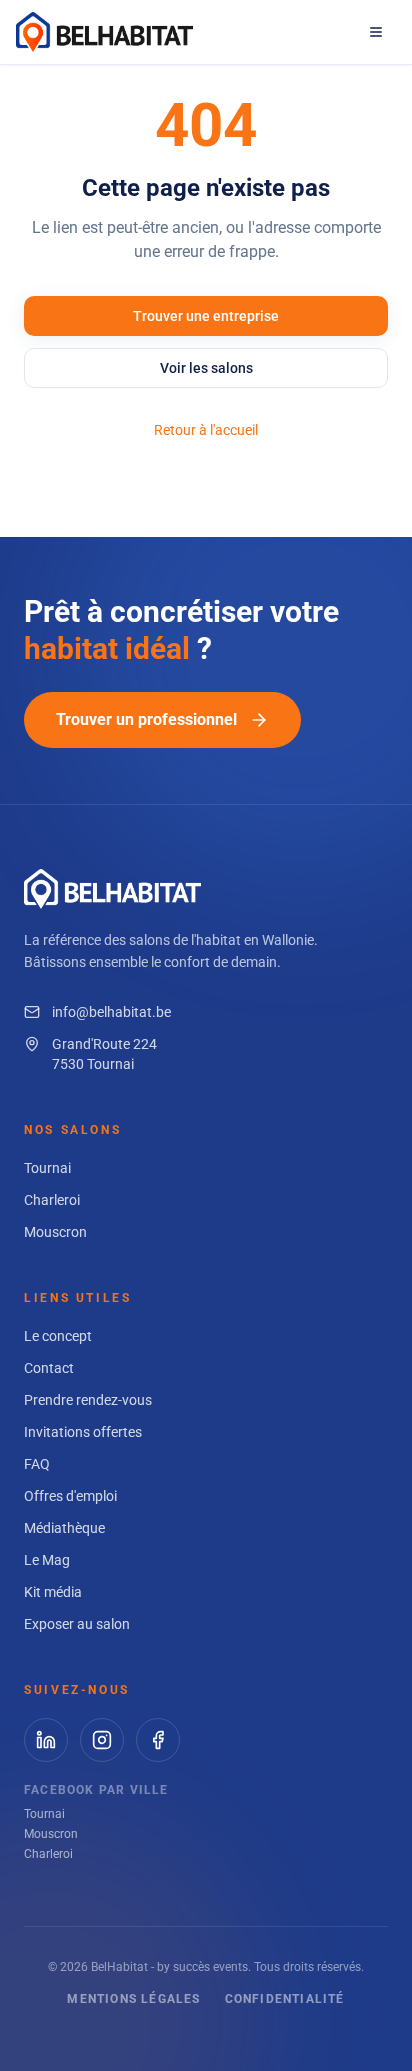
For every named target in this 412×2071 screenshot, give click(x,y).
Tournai (47, 1168)
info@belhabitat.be (111, 1012)
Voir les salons (206, 368)
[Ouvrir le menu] (376, 32)
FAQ (37, 1464)
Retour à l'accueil (206, 430)
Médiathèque (64, 1528)
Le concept (58, 1336)
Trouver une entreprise (206, 316)
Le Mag (47, 1560)
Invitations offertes (83, 1432)
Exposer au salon (77, 1624)
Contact (49, 1368)
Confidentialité (285, 1999)
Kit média (53, 1592)
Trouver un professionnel (146, 719)
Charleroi (52, 1200)
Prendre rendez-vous (88, 1400)
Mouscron (55, 1232)
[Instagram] (102, 1740)
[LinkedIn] (46, 1740)
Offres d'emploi (70, 1496)
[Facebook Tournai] (158, 1740)
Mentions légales (133, 1999)
